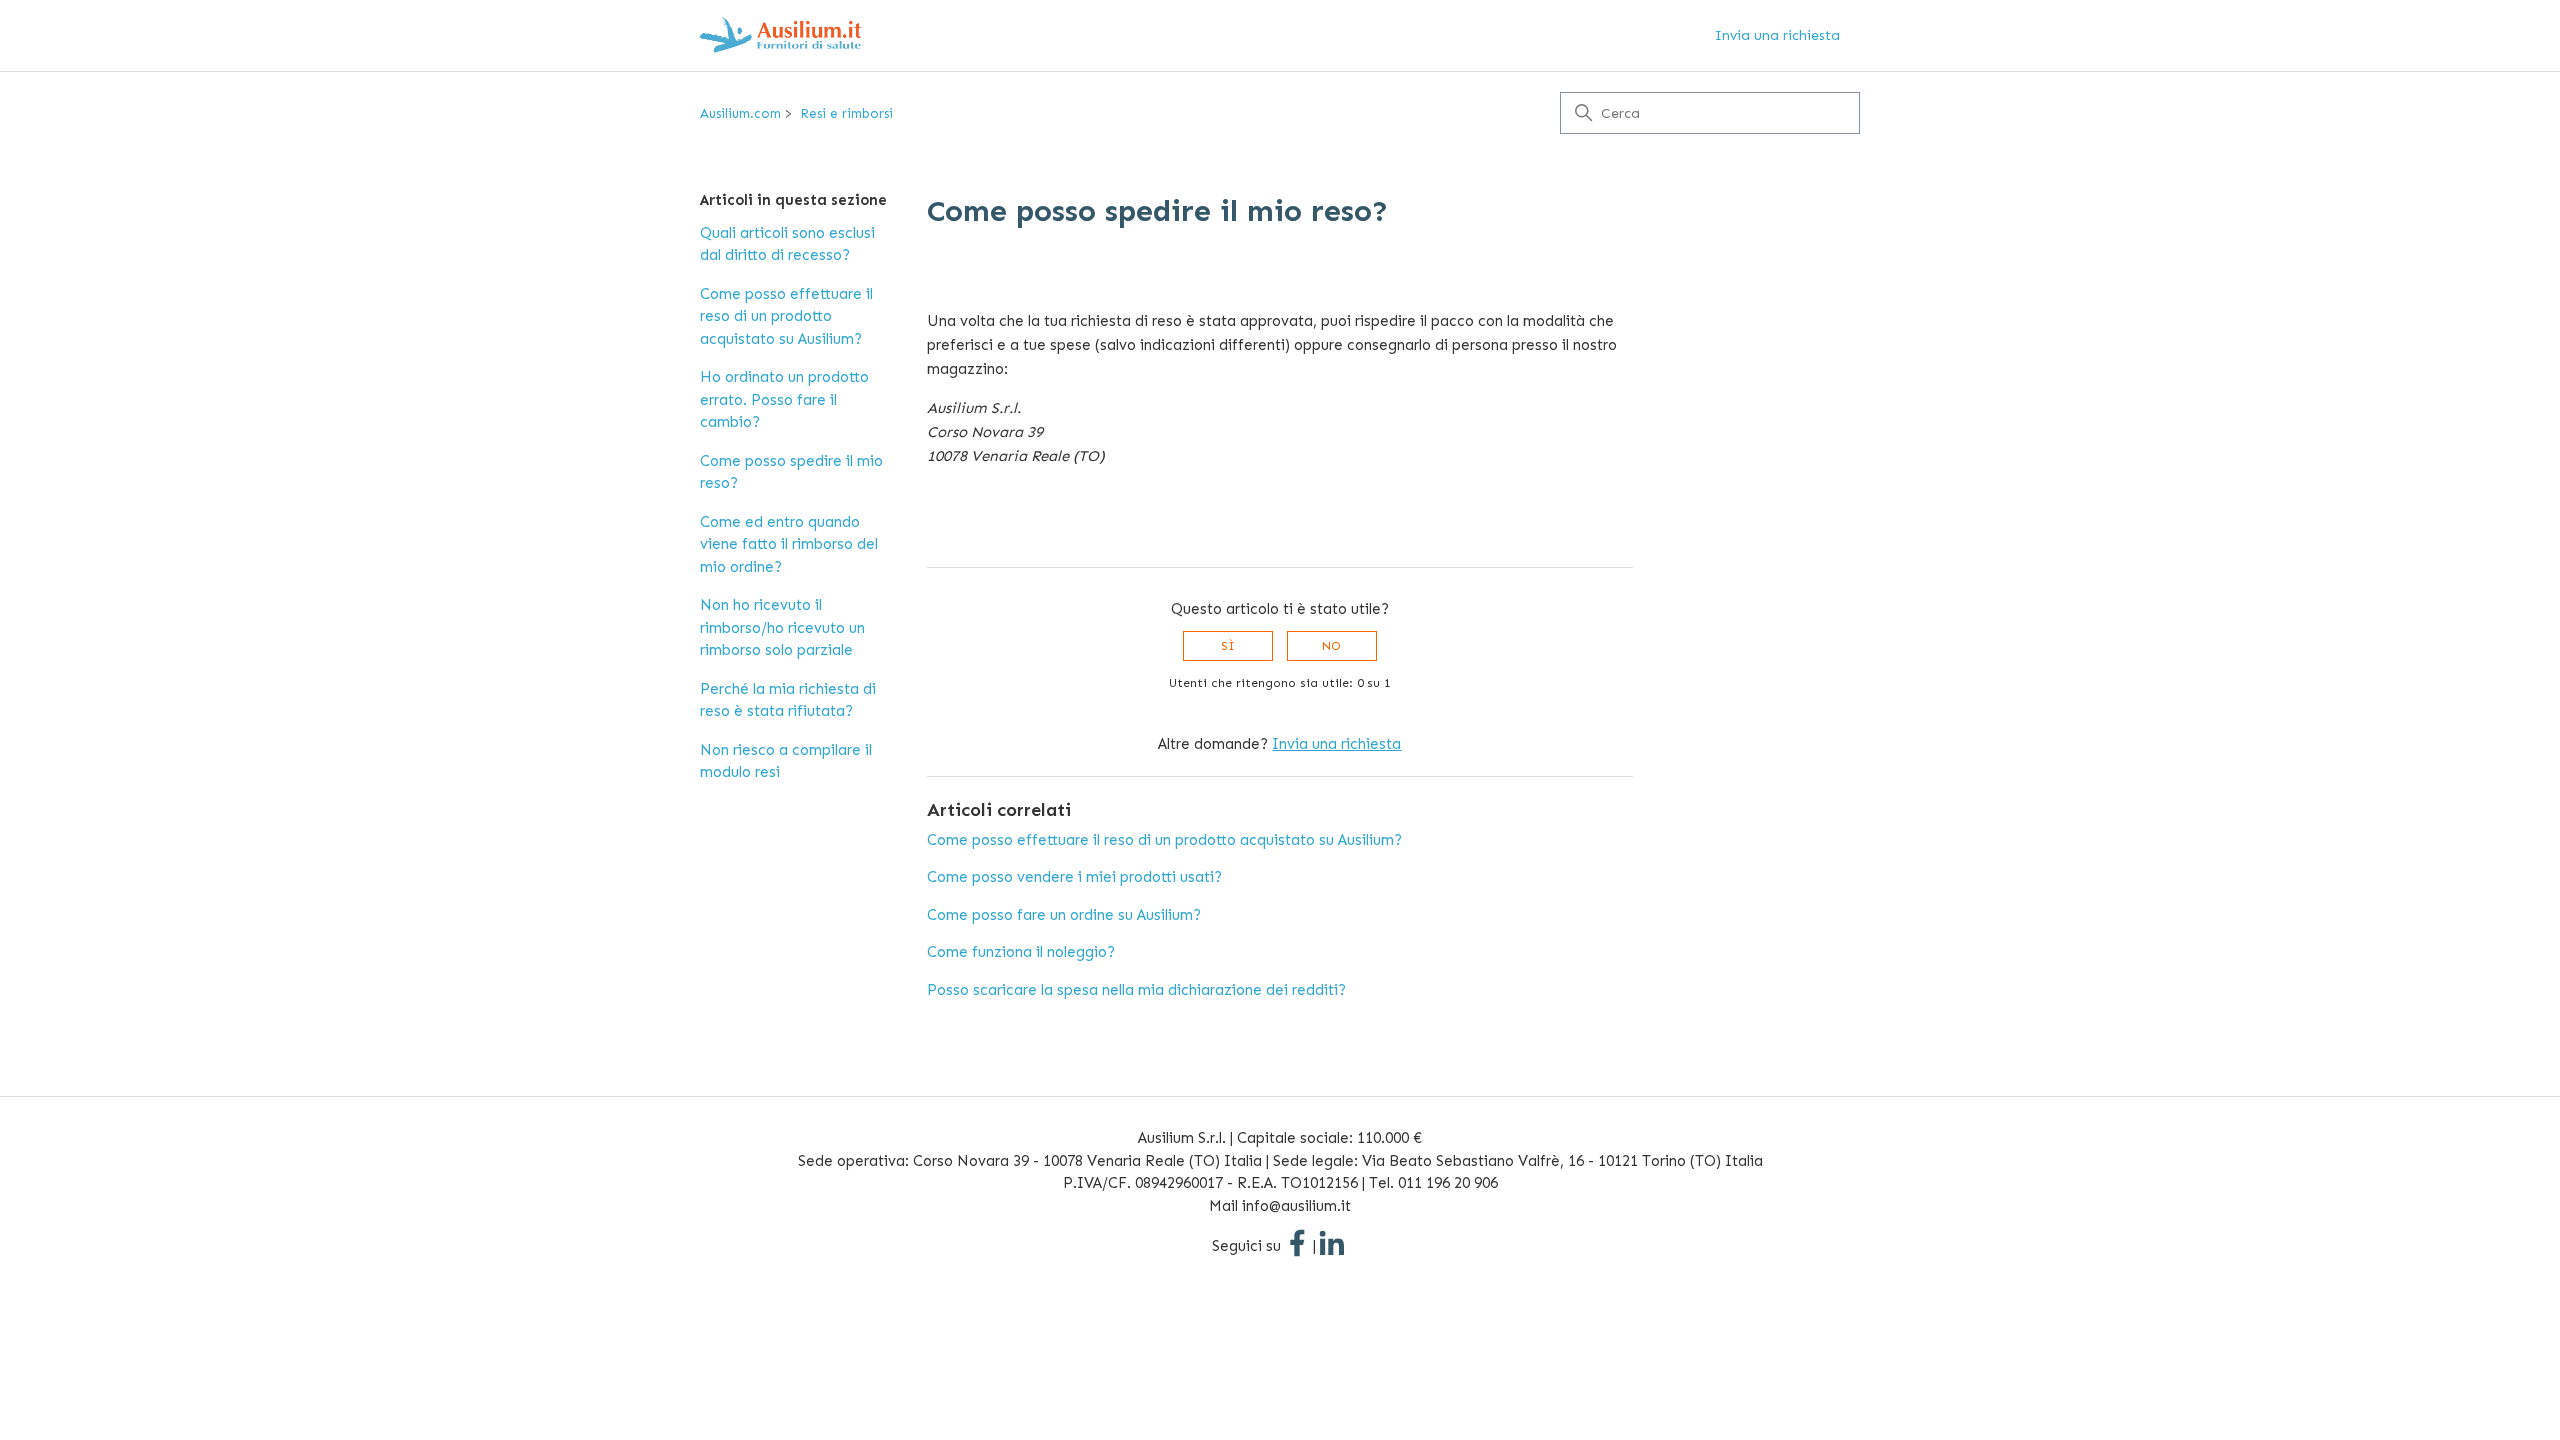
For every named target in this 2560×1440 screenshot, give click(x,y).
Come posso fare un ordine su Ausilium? (1064, 915)
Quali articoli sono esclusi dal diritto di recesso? (787, 244)
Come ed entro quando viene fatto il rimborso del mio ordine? (789, 544)
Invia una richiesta (1777, 35)
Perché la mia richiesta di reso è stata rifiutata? (788, 700)
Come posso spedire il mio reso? (791, 472)
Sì (1228, 646)
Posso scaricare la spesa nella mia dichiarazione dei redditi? (1136, 990)
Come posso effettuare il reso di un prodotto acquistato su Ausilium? (786, 316)
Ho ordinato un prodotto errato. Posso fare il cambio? (784, 399)
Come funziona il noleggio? (1021, 952)
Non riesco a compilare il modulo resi (786, 761)
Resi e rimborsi (846, 113)
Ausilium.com (740, 113)
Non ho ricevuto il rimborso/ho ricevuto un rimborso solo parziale (782, 627)
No (1331, 646)
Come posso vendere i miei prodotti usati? (1074, 877)
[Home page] (780, 35)
